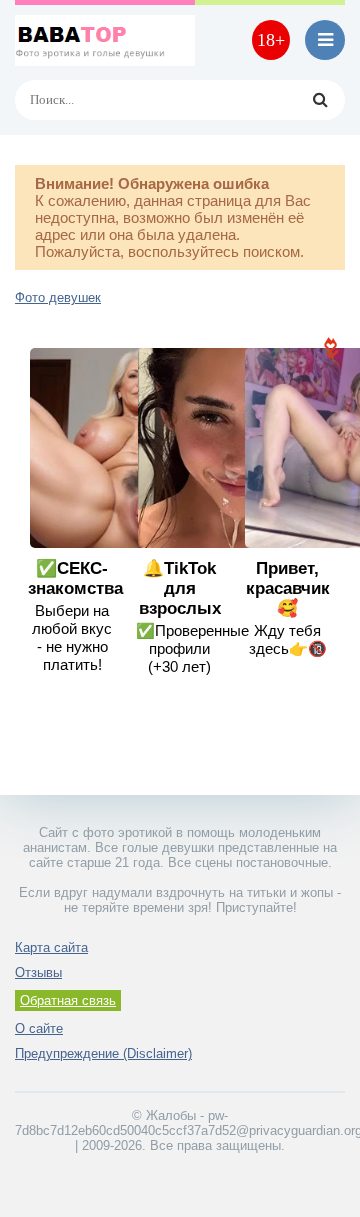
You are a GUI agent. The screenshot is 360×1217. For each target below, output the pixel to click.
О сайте (39, 1028)
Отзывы (38, 972)
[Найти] (320, 100)
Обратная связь (68, 1000)
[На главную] (105, 40)
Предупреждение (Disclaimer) (103, 1053)
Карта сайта (51, 947)
